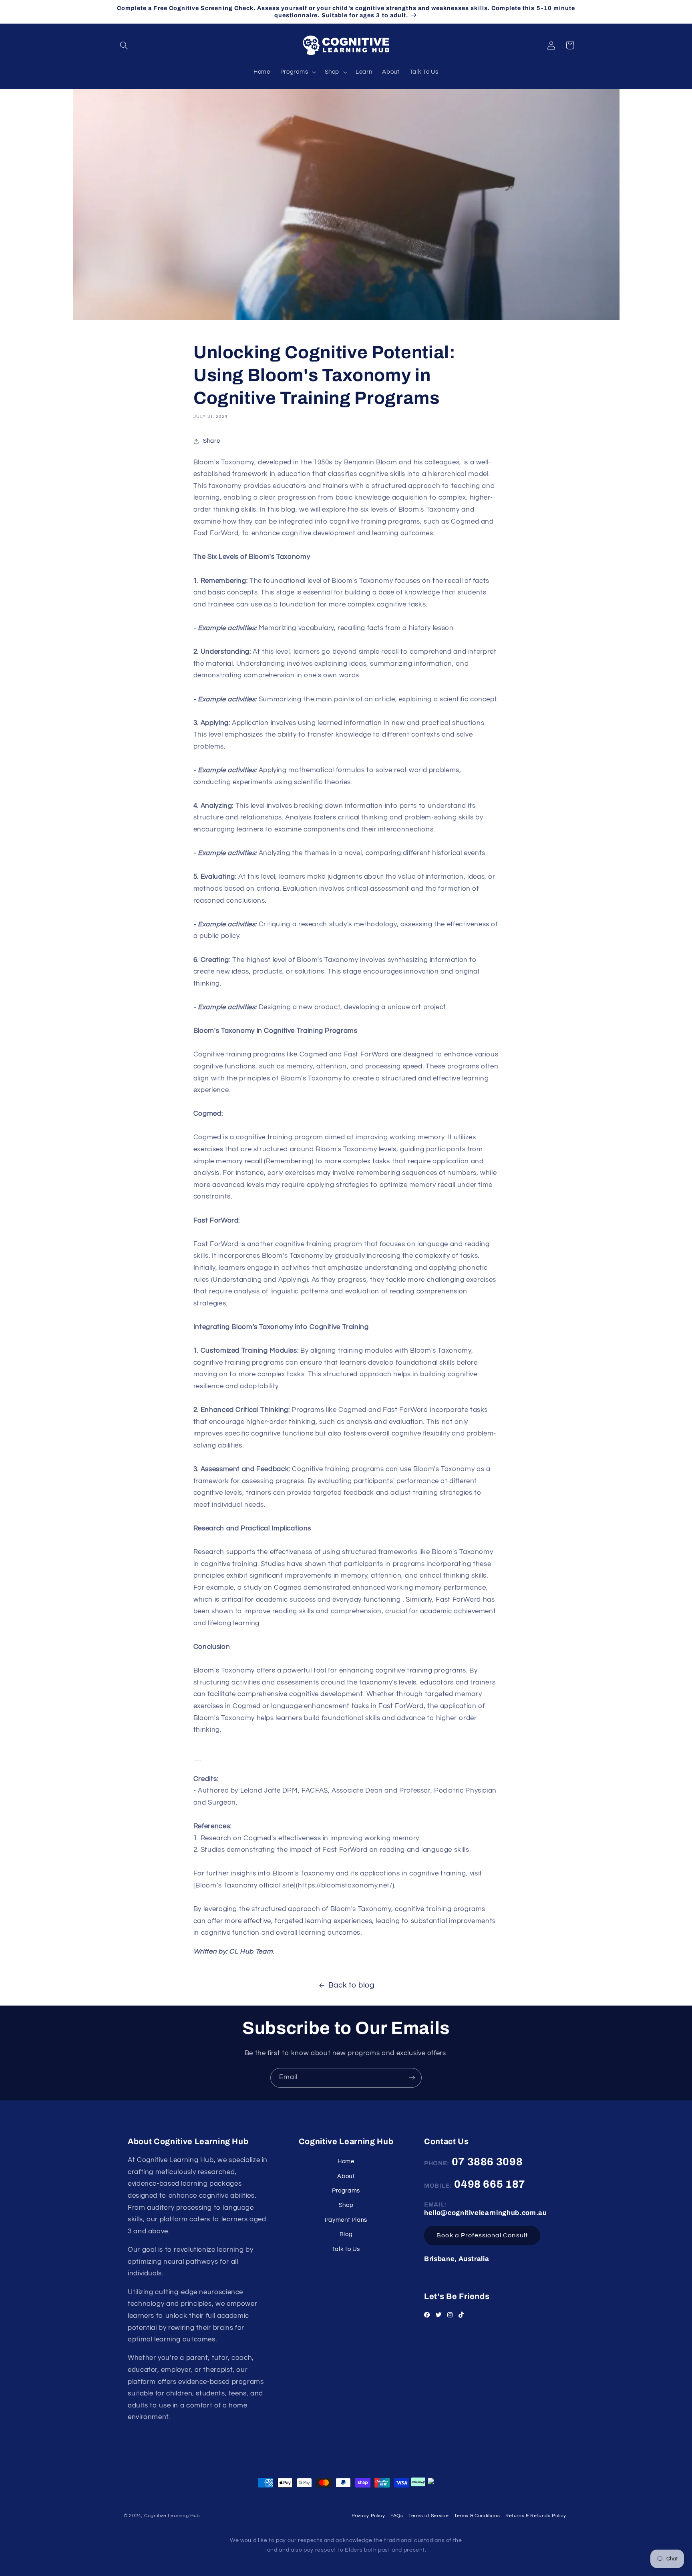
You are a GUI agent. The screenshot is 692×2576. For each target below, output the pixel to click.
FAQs (397, 2516)
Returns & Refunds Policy (536, 2516)
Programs (346, 2191)
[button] (124, 45)
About (346, 2176)
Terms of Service (428, 2516)
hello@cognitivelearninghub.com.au (486, 2213)
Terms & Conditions (477, 2516)
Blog (346, 2234)
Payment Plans (346, 2220)
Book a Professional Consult (482, 2236)
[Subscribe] (412, 2078)
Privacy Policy (368, 2516)
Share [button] (211, 441)
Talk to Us (346, 2249)
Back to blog (351, 1985)
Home (346, 2161)
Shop (346, 2205)
